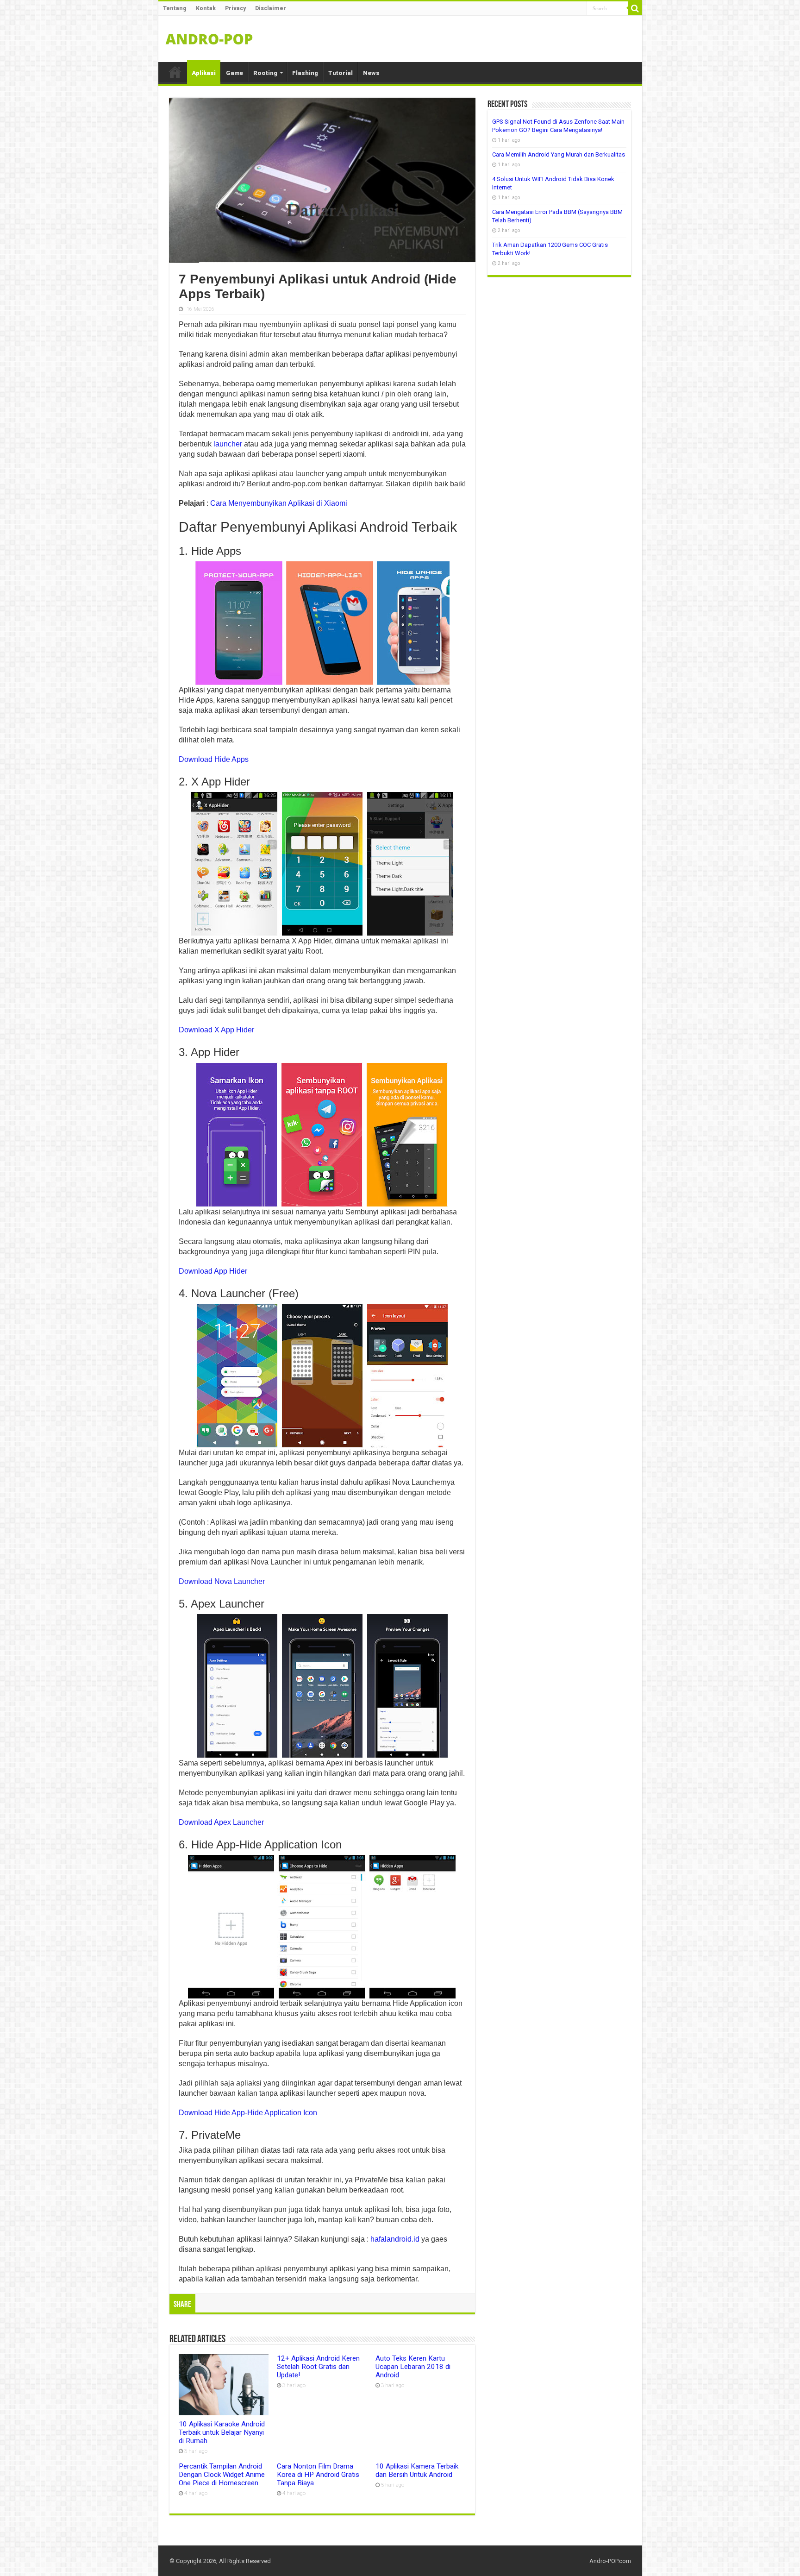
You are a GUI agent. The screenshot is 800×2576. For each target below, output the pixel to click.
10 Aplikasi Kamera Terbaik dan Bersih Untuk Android (417, 2470)
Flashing (305, 73)
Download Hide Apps (214, 759)
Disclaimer (271, 8)
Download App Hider (213, 1271)
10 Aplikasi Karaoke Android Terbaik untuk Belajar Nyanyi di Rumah (222, 2432)
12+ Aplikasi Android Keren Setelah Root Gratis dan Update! (318, 2367)
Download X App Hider (216, 1030)
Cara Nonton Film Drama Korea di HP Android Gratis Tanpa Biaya (318, 2475)
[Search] (635, 8)
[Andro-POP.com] (209, 37)
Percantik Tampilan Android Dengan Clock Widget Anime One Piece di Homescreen (222, 2475)
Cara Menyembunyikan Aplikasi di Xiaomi (279, 503)
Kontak (206, 8)
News (371, 73)
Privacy (235, 8)
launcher (228, 444)
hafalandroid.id (395, 2239)
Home (175, 72)
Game (234, 73)
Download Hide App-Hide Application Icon (248, 2113)
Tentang (175, 8)
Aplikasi (204, 73)
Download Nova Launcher (222, 1581)
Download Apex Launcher (221, 1822)
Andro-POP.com (610, 2561)
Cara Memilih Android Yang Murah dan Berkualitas (559, 154)
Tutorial (341, 73)
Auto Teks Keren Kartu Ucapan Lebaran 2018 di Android (413, 2367)
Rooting (265, 73)
